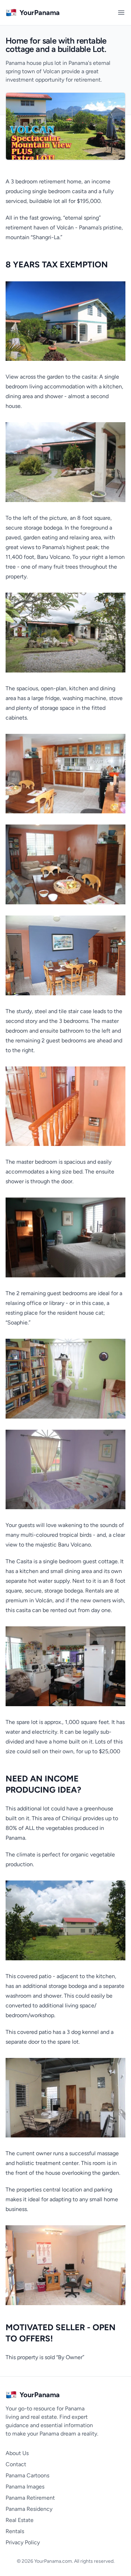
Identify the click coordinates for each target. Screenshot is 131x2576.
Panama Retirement (30, 2498)
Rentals (15, 2531)
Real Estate (20, 2520)
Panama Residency (29, 2509)
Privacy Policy (23, 2542)
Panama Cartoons (27, 2475)
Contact (16, 2464)
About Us (17, 2453)
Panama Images (25, 2487)
